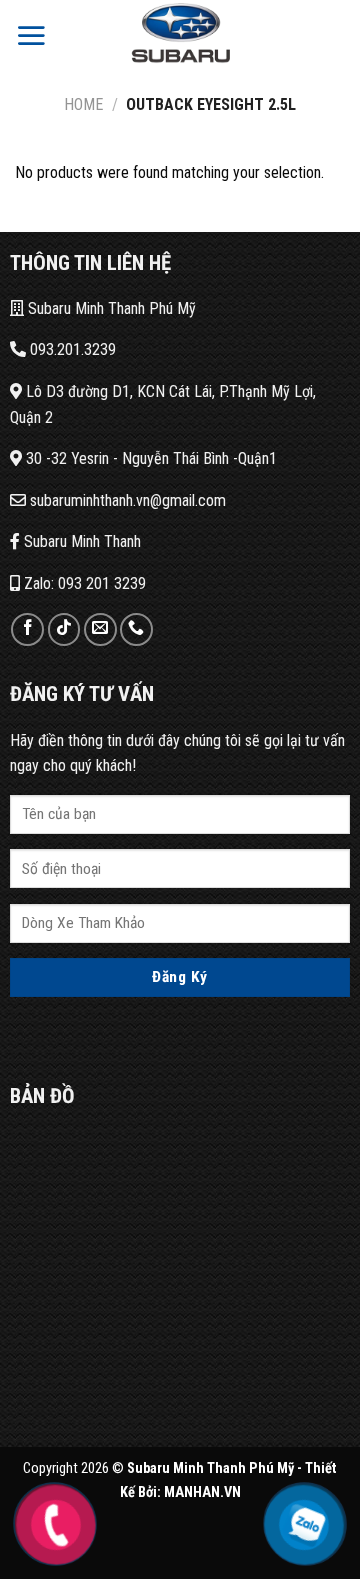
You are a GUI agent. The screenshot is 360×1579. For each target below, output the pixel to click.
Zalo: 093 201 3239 (83, 583)
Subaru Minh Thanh (80, 541)
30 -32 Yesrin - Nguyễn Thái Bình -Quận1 (149, 458)
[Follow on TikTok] (64, 629)
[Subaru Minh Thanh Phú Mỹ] (180, 35)
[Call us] (136, 629)
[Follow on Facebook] (27, 629)
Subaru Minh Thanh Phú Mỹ (110, 308)
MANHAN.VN (202, 1492)
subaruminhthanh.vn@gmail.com (126, 500)
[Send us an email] (100, 629)
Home (83, 104)
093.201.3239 (71, 349)
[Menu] (31, 35)
